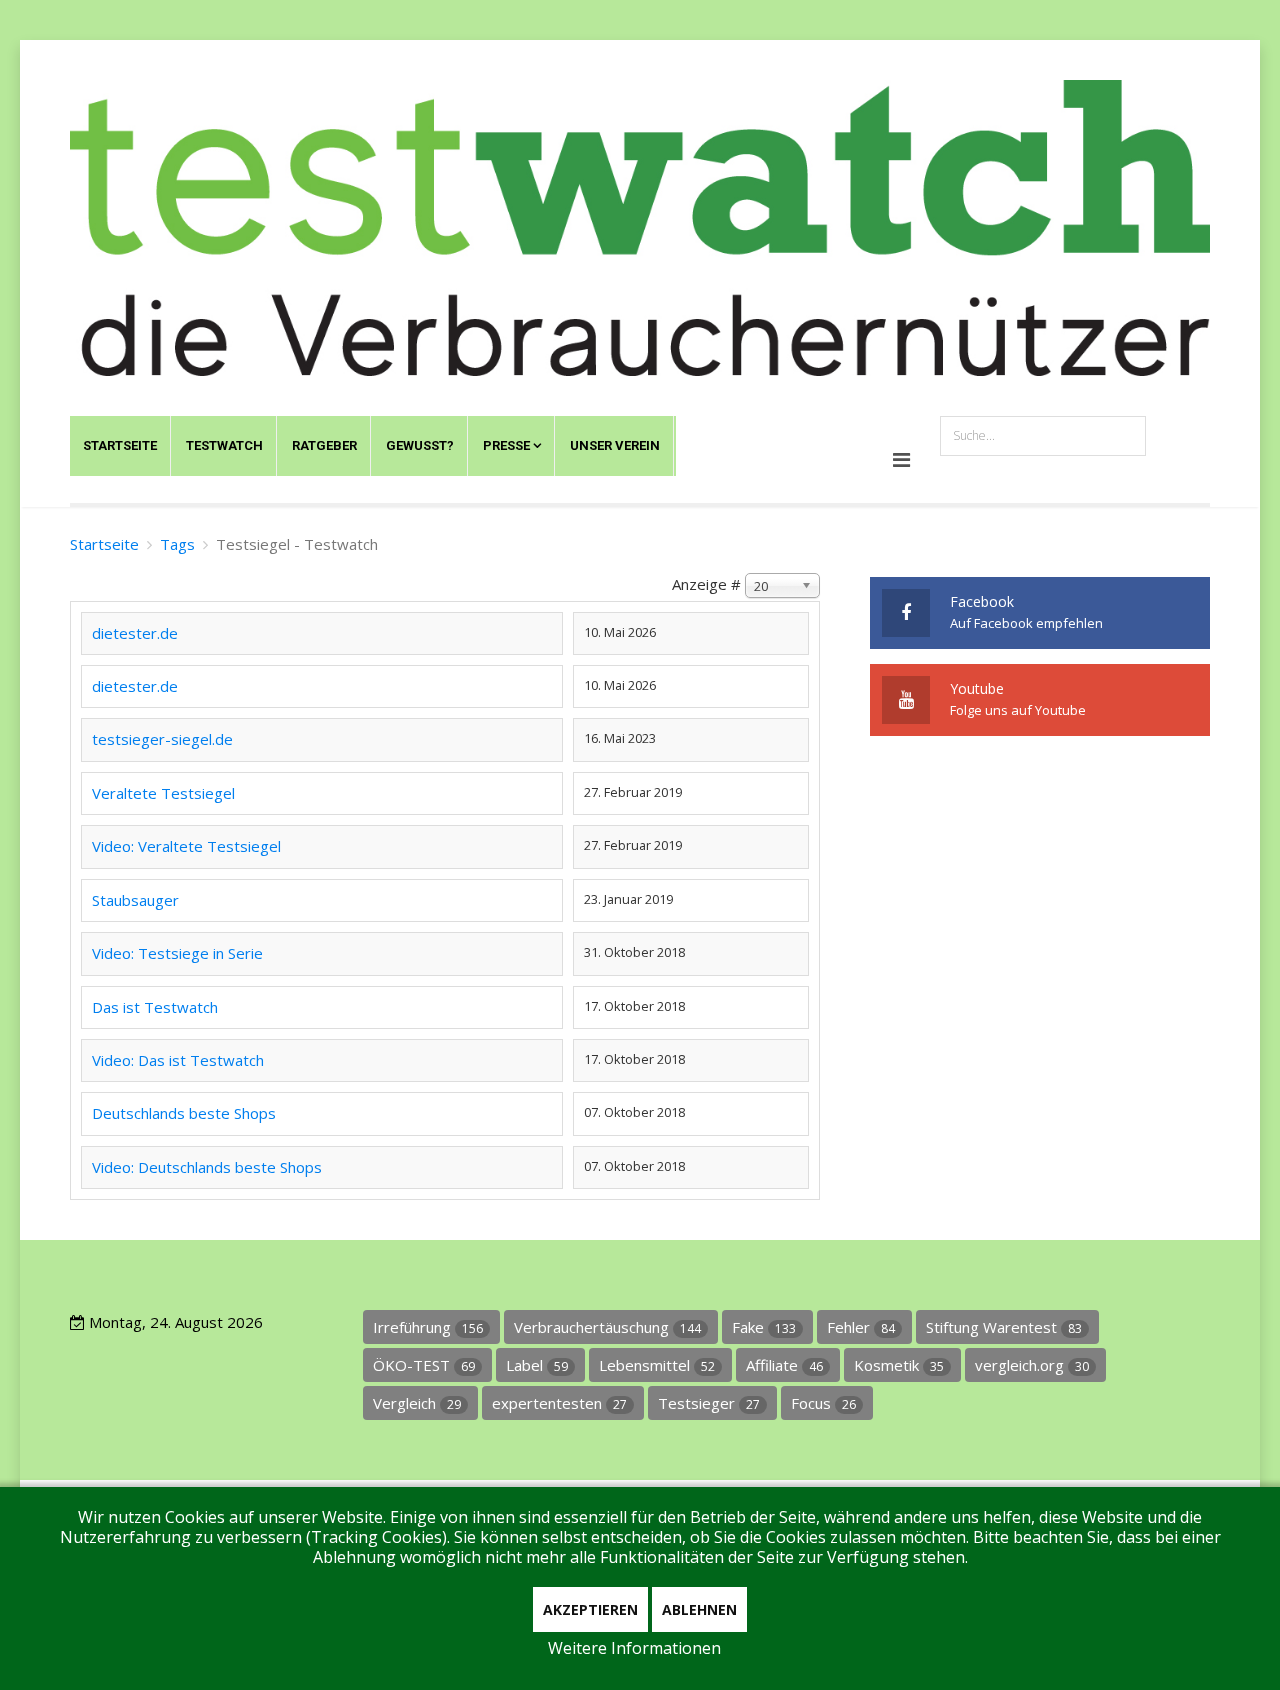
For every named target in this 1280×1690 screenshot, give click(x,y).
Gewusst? (420, 445)
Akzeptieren (590, 1609)
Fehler (861, 1327)
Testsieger (709, 1403)
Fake (764, 1327)
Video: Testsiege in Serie (177, 953)
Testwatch (224, 445)
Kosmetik (899, 1365)
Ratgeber (324, 445)
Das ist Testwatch (155, 1007)
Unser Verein (615, 445)
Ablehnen (699, 1609)
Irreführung (428, 1327)
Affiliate (784, 1365)
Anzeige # (706, 584)
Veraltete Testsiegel (163, 793)
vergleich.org (1032, 1365)
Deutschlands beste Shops (184, 1113)
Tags (177, 544)
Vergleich (417, 1403)
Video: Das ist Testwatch (178, 1060)
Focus (823, 1403)
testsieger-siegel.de (162, 739)
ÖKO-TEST (424, 1365)
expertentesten (559, 1403)
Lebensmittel (657, 1365)
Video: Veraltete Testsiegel (186, 846)
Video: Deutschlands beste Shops (207, 1167)
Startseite (120, 445)
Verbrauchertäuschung (607, 1327)
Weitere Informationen (634, 1648)
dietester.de (135, 633)
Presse (506, 445)
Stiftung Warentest (1004, 1327)
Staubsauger (135, 900)
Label (537, 1365)
